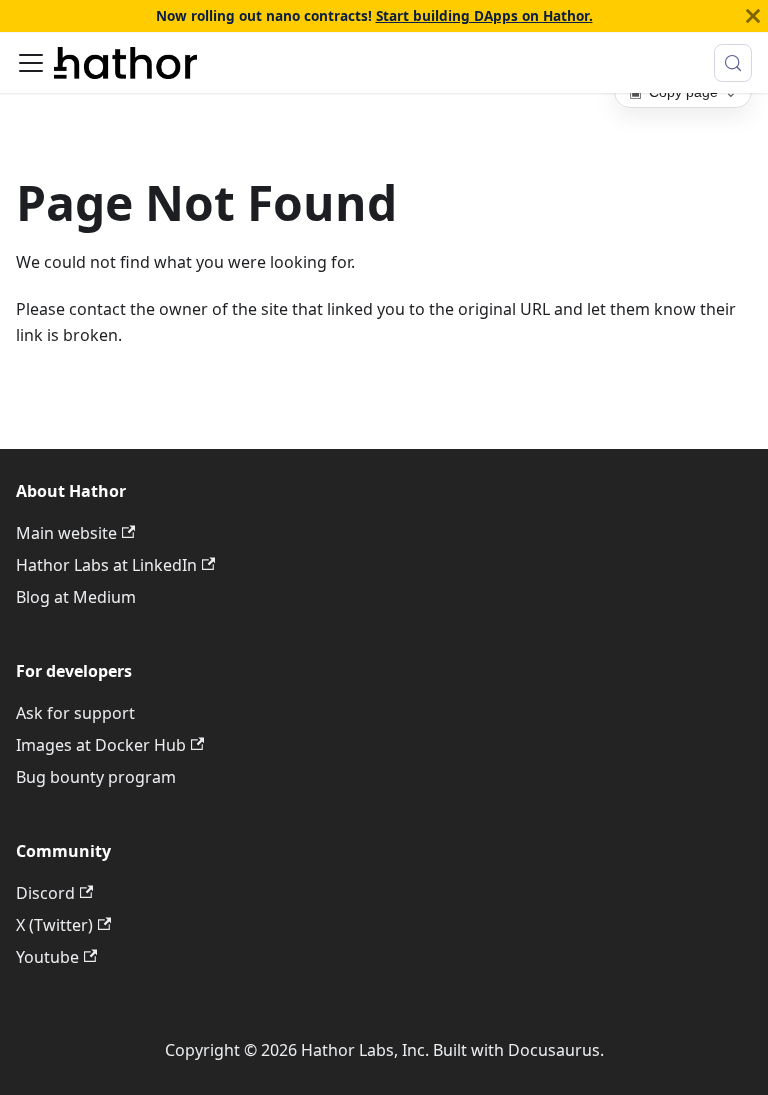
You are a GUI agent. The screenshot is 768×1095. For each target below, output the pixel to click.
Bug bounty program (96, 777)
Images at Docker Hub (101, 745)
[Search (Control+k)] (733, 63)
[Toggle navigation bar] (31, 63)
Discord (45, 893)
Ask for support (75, 713)
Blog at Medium (76, 597)
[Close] (753, 16)
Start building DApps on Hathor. (484, 15)
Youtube (47, 957)
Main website (66, 533)
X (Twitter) (54, 925)
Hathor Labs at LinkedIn (106, 565)
